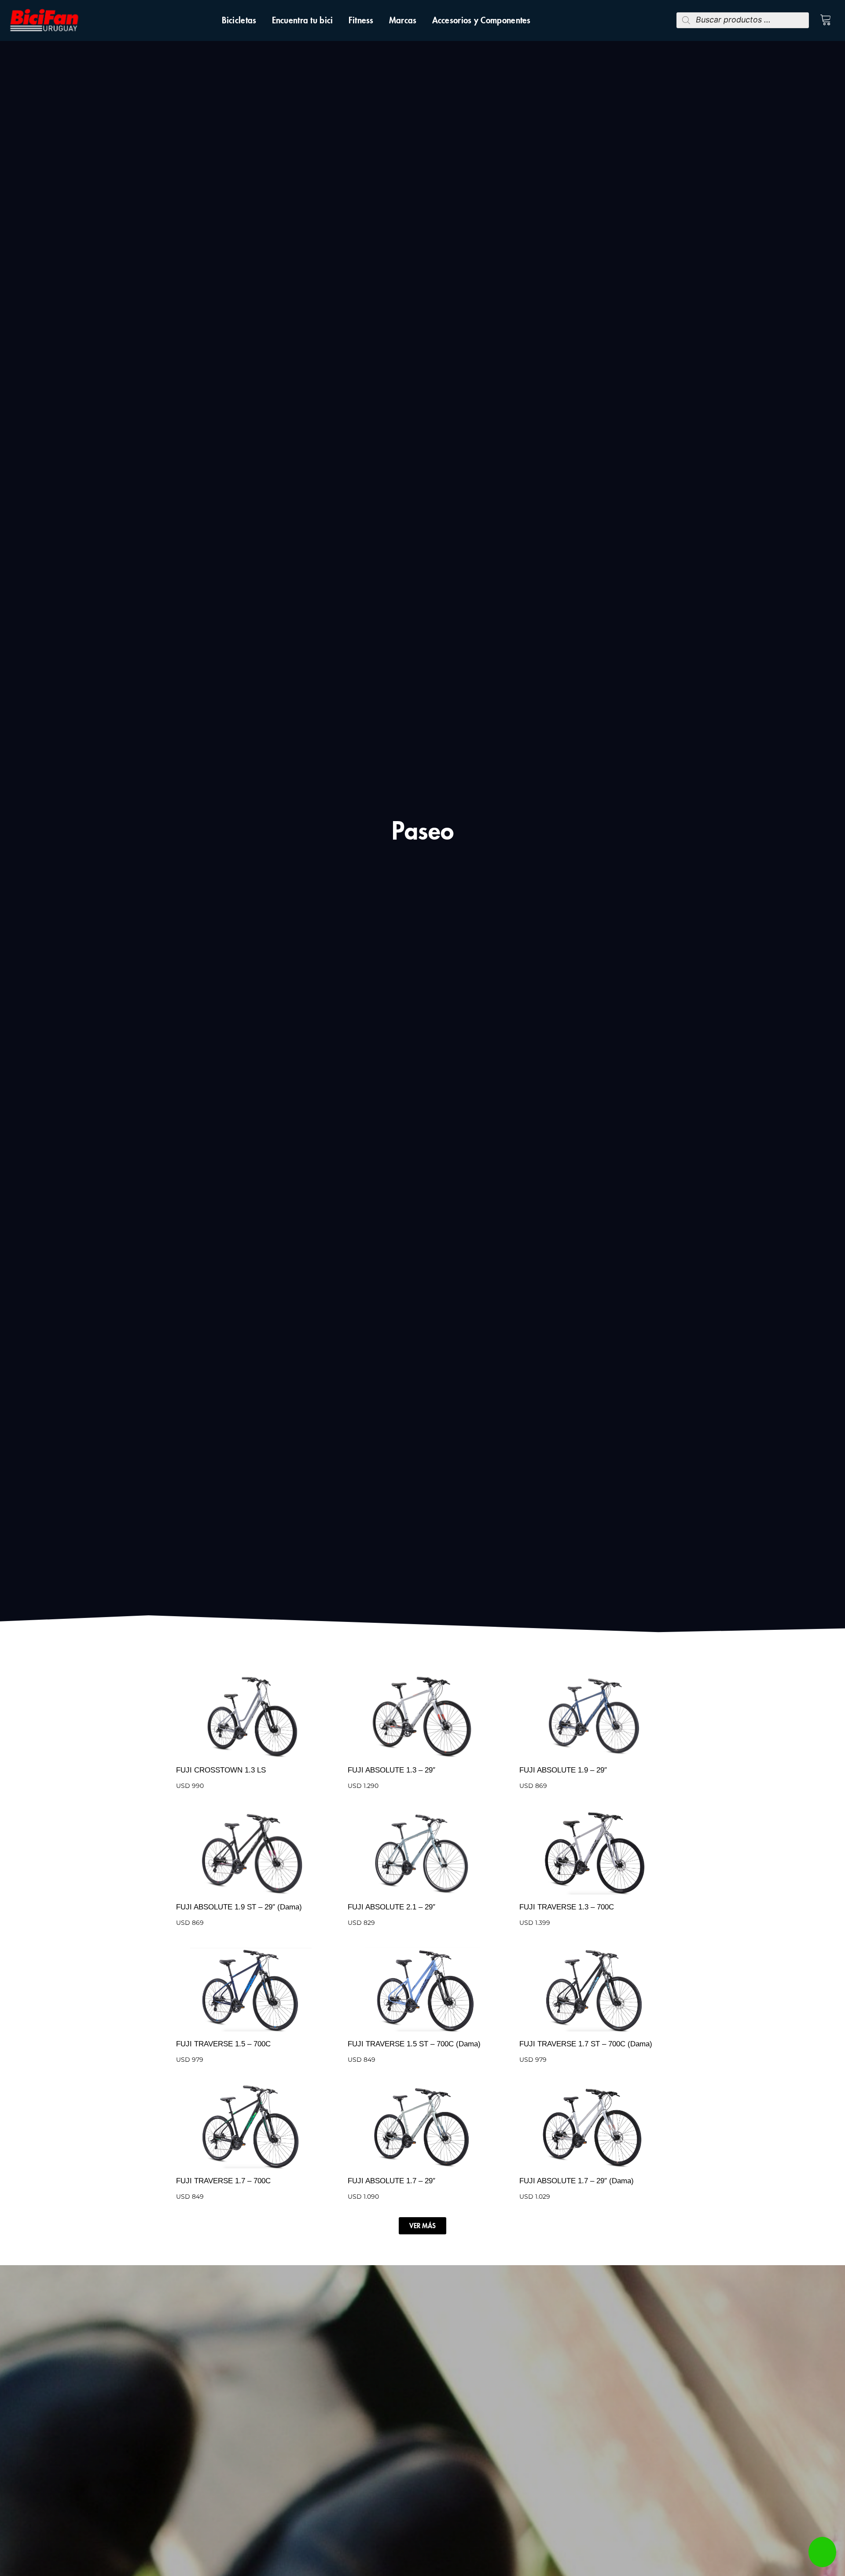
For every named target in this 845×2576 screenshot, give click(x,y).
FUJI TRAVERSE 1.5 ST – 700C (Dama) (414, 2044)
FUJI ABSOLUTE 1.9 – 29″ (563, 1770)
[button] (422, 2226)
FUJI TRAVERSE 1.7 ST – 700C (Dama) (586, 2044)
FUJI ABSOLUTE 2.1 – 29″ (391, 1907)
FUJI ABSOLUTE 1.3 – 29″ (391, 1770)
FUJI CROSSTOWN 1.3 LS (221, 1770)
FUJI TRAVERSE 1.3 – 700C (567, 1907)
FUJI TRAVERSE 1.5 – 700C (223, 2044)
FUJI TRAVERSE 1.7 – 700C (223, 2181)
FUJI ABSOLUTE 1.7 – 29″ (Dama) (577, 2181)
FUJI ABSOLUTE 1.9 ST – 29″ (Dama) (239, 1907)
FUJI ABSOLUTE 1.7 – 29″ (391, 2181)
